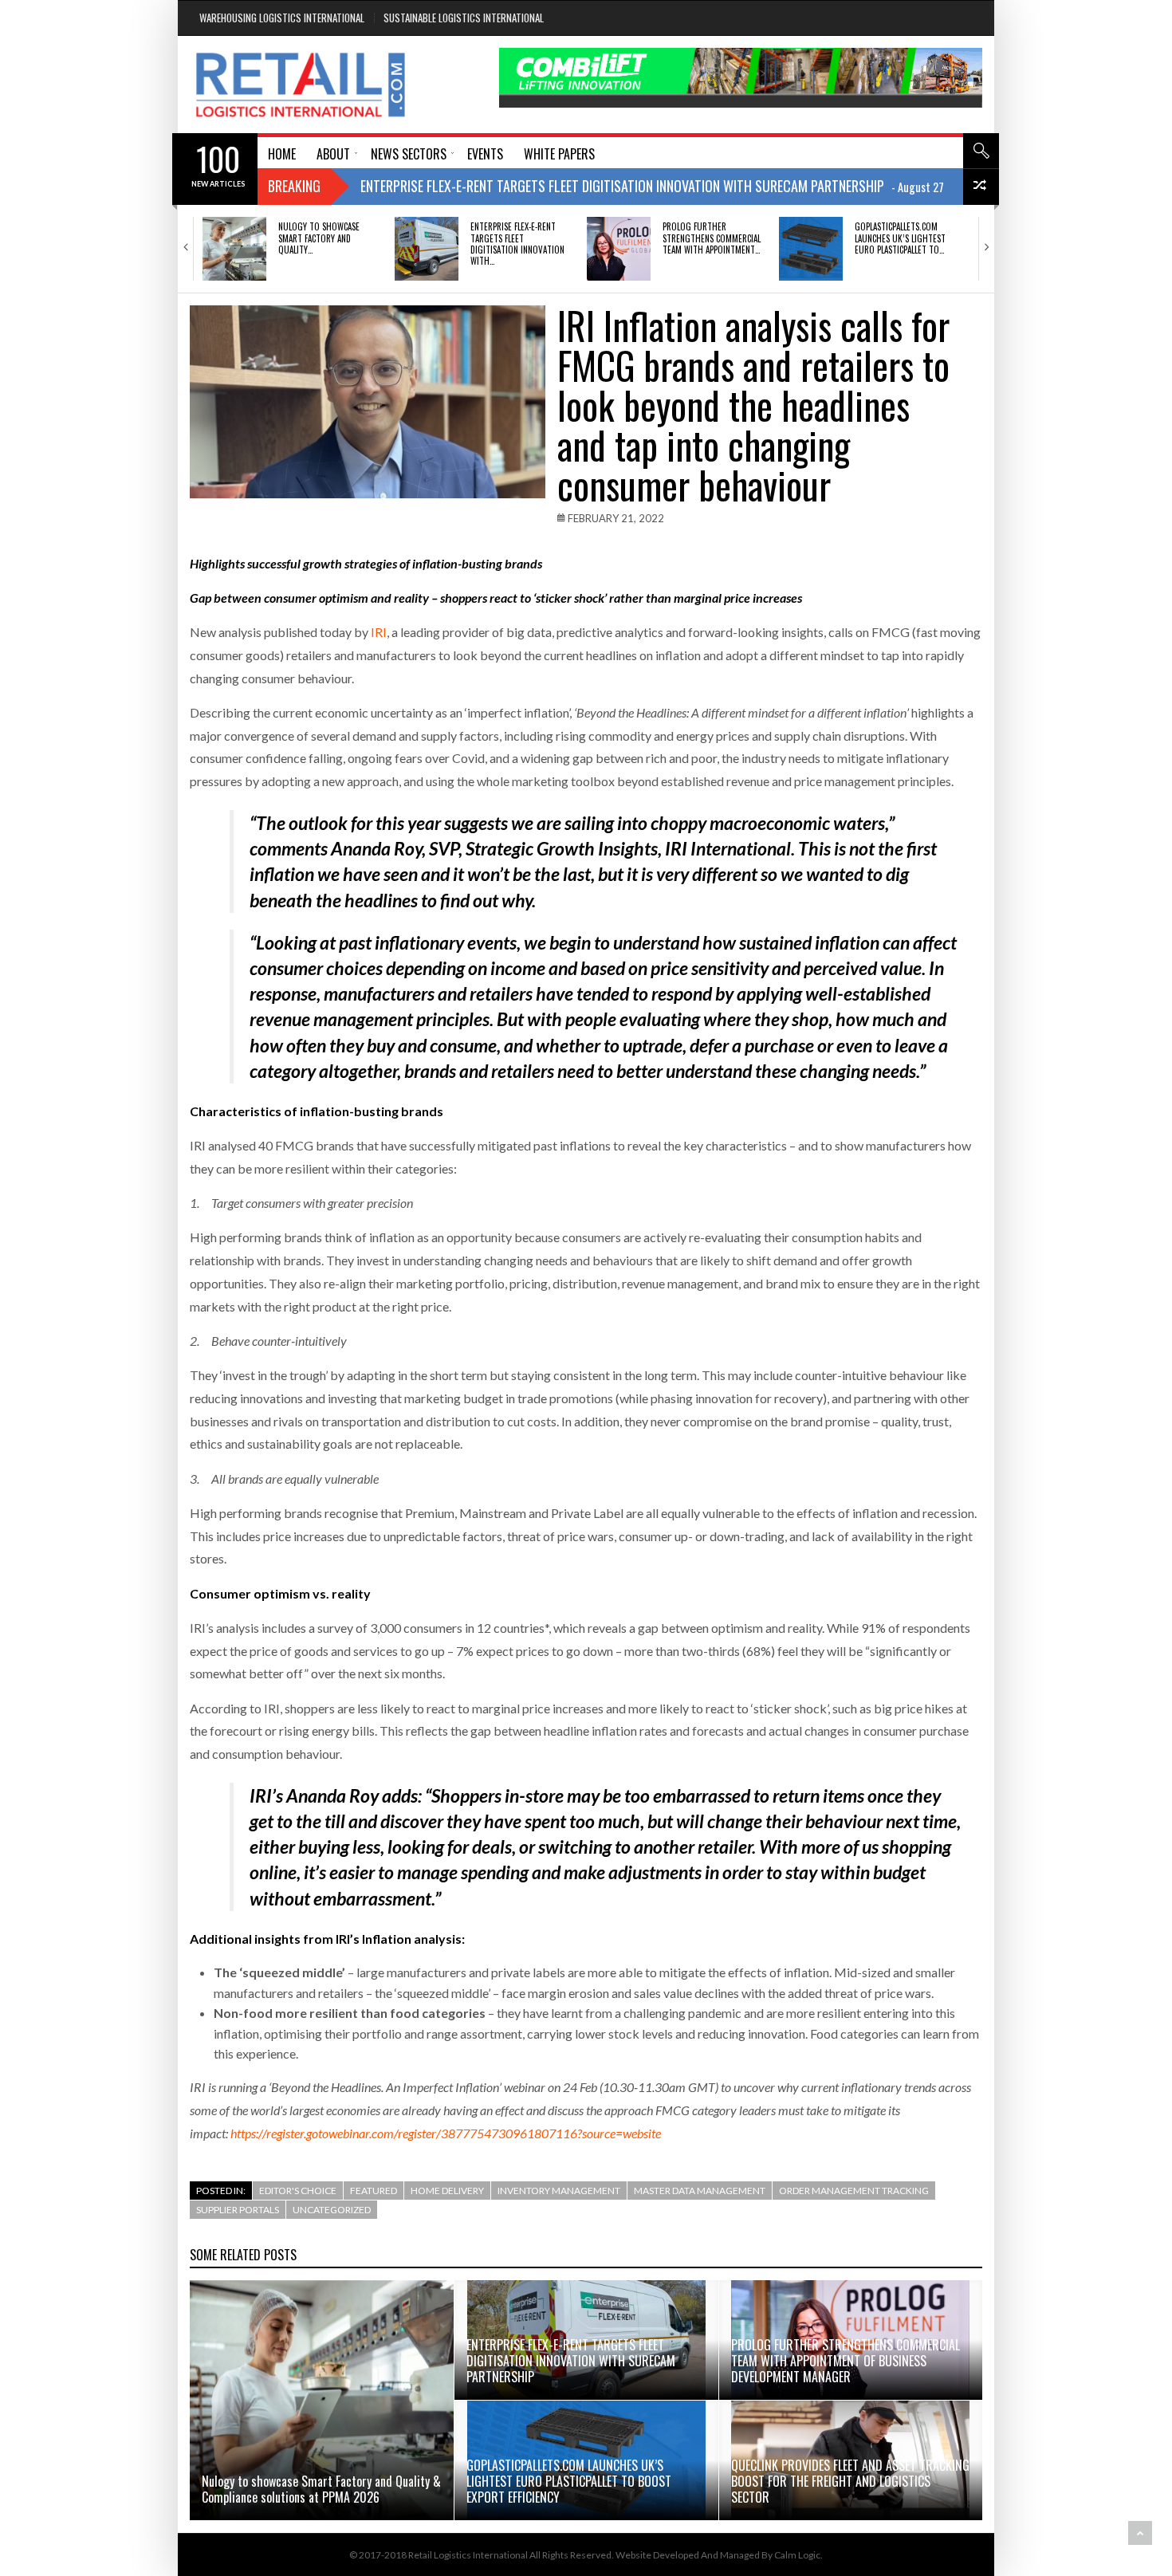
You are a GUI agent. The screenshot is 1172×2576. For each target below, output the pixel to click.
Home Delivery (447, 2191)
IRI (379, 632)
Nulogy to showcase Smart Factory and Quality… (319, 238)
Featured (374, 2191)
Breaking (294, 186)
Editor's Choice (298, 2191)
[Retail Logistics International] (300, 85)
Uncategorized (332, 2210)
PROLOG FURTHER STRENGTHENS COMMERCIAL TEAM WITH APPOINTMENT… (712, 238)
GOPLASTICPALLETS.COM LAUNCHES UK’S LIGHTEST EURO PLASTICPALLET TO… (900, 238)
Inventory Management (559, 2191)
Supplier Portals (238, 2210)
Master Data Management (700, 2191)
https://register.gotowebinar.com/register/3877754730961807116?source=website (446, 2133)
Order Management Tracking (854, 2191)
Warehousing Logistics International (282, 18)
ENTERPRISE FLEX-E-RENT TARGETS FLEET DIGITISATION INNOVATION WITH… (517, 244)
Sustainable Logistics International (464, 18)
